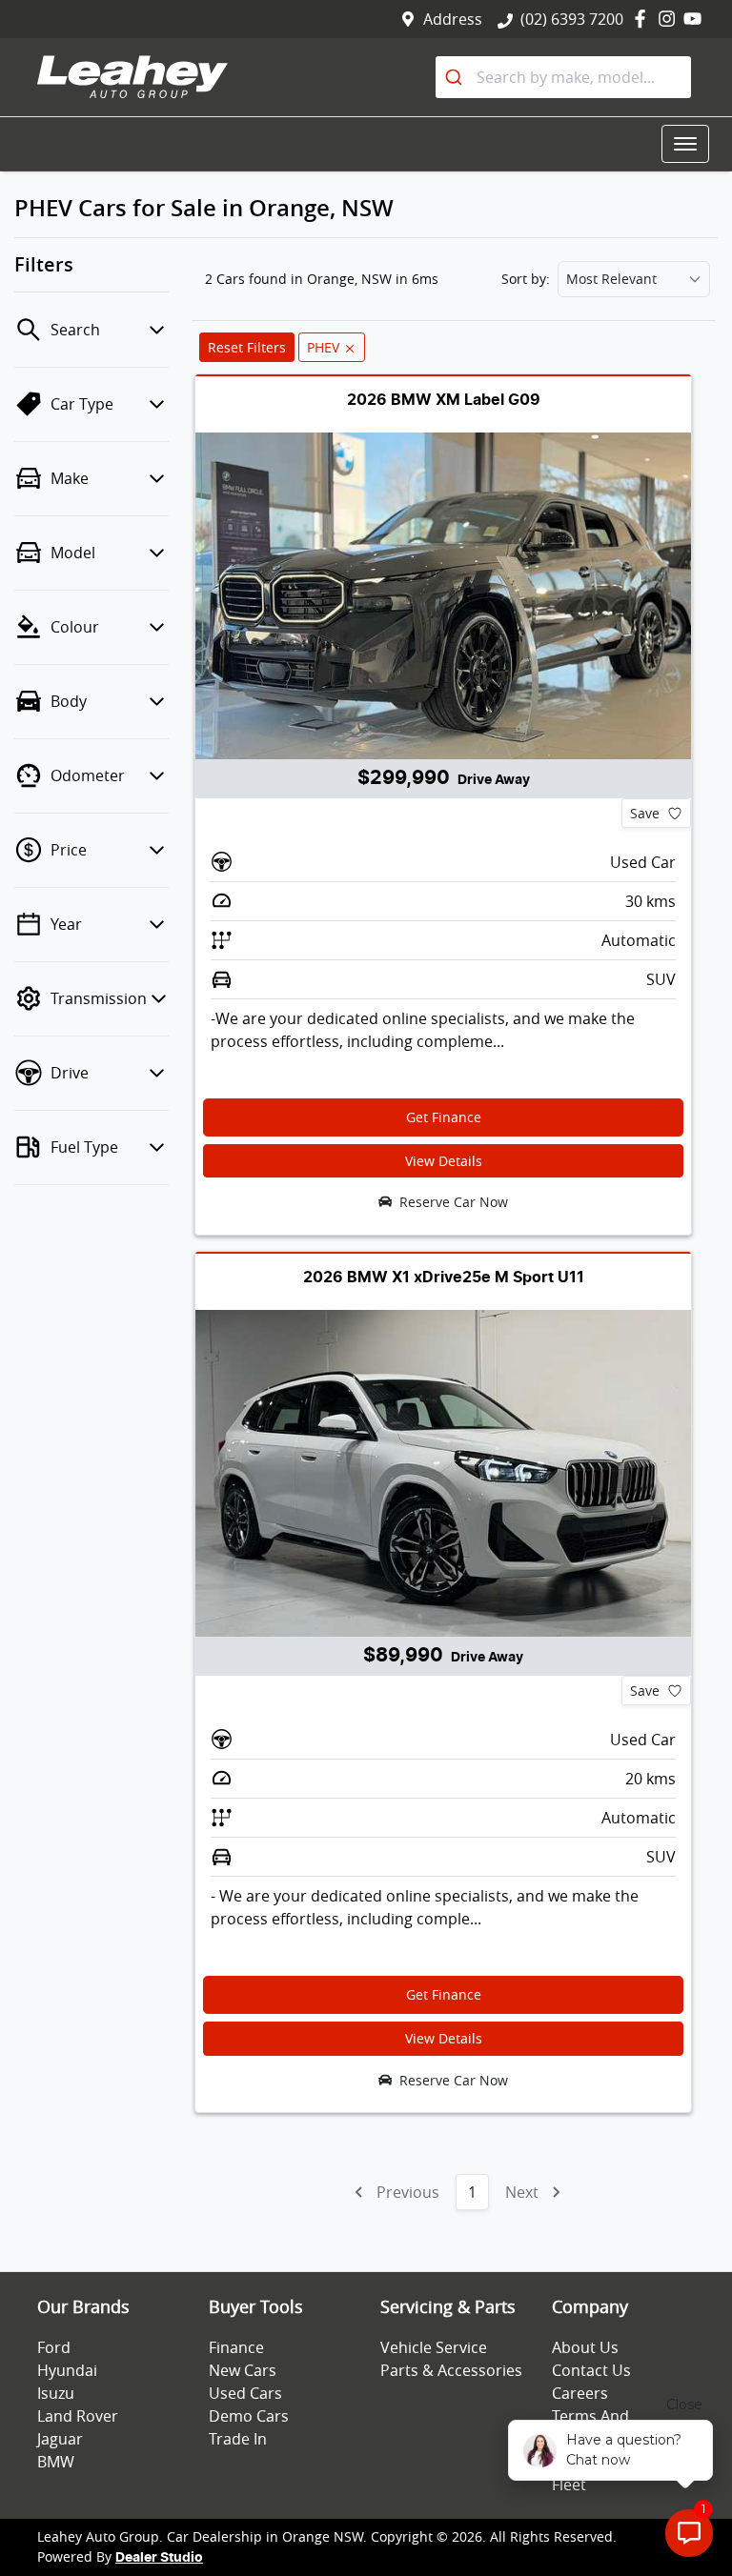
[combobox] (563, 77)
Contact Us (591, 2370)
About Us (585, 2347)
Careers (580, 2393)
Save (645, 813)
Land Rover (78, 2416)
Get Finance (444, 1117)
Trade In (238, 2439)
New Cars (243, 2370)
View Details (444, 1161)
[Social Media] (644, 19)
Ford (54, 2347)
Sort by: (526, 279)
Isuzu (56, 2393)
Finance (236, 2347)
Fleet (569, 2485)
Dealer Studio (159, 2558)
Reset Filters (247, 347)
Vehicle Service (434, 2347)
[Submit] (456, 77)
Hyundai (67, 2370)
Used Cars (245, 2393)
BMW (56, 2462)
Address (453, 19)
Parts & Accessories (451, 2370)
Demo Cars (249, 2416)
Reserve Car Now (454, 1202)
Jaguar (60, 2439)
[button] (685, 144)
